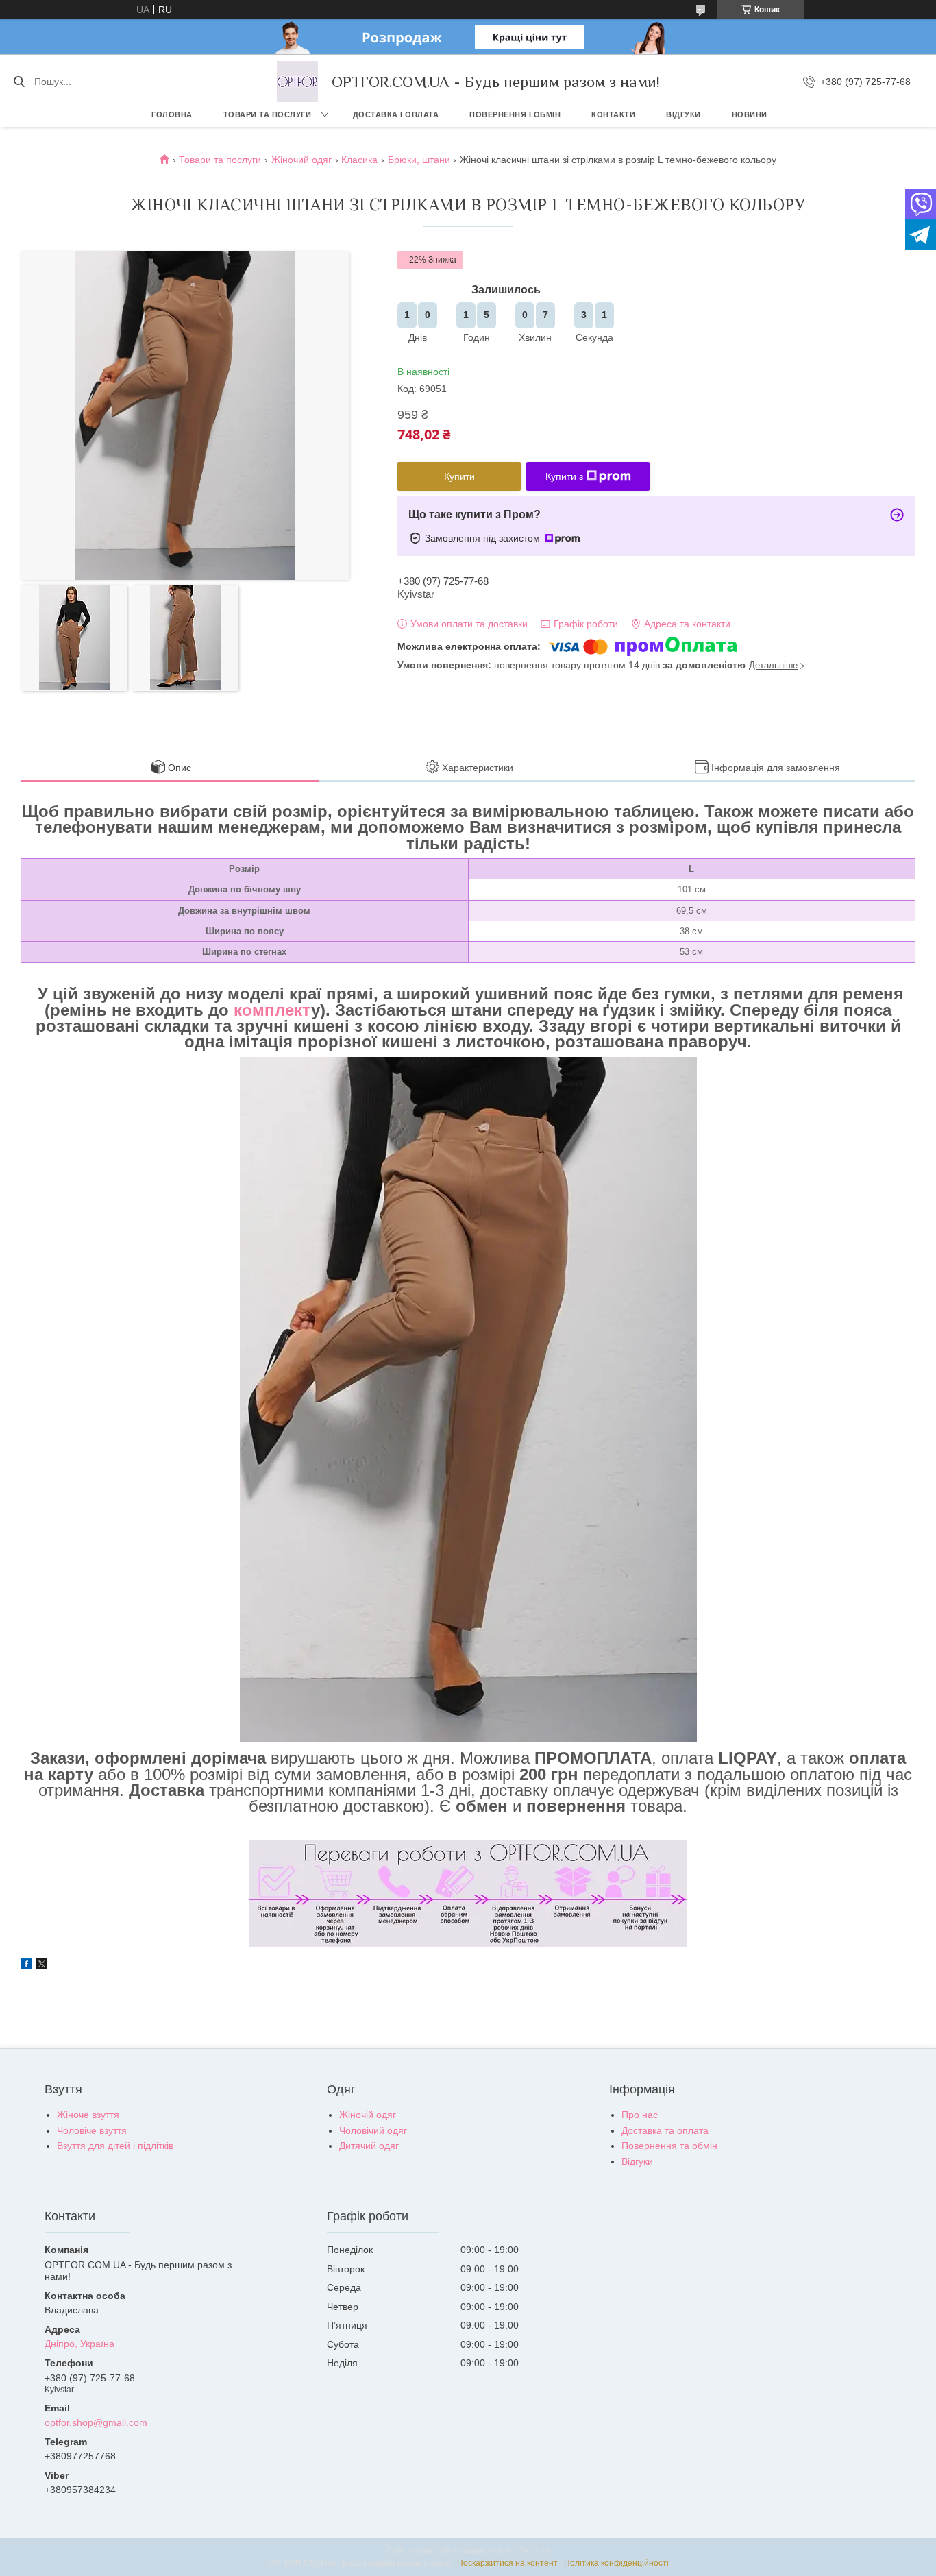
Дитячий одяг (369, 2146)
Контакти (613, 114)
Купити (459, 476)
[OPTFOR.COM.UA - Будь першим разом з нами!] (297, 82)
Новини (750, 114)
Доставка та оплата (665, 2130)
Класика (359, 160)
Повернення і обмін (515, 114)
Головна (172, 114)
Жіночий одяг (301, 160)
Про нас (640, 2115)
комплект (270, 1010)
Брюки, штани (419, 160)
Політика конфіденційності (616, 2563)
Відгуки (683, 114)
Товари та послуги (268, 114)
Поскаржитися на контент (507, 2563)
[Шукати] (19, 82)
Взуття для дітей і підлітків (115, 2146)
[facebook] (26, 1966)
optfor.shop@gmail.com (96, 2422)
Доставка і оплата (396, 114)
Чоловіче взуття (92, 2130)
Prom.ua (534, 2551)
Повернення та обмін (669, 2146)
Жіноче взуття (88, 2115)
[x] (42, 1966)
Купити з (564, 476)
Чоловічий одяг (373, 2130)
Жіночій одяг (368, 2115)
